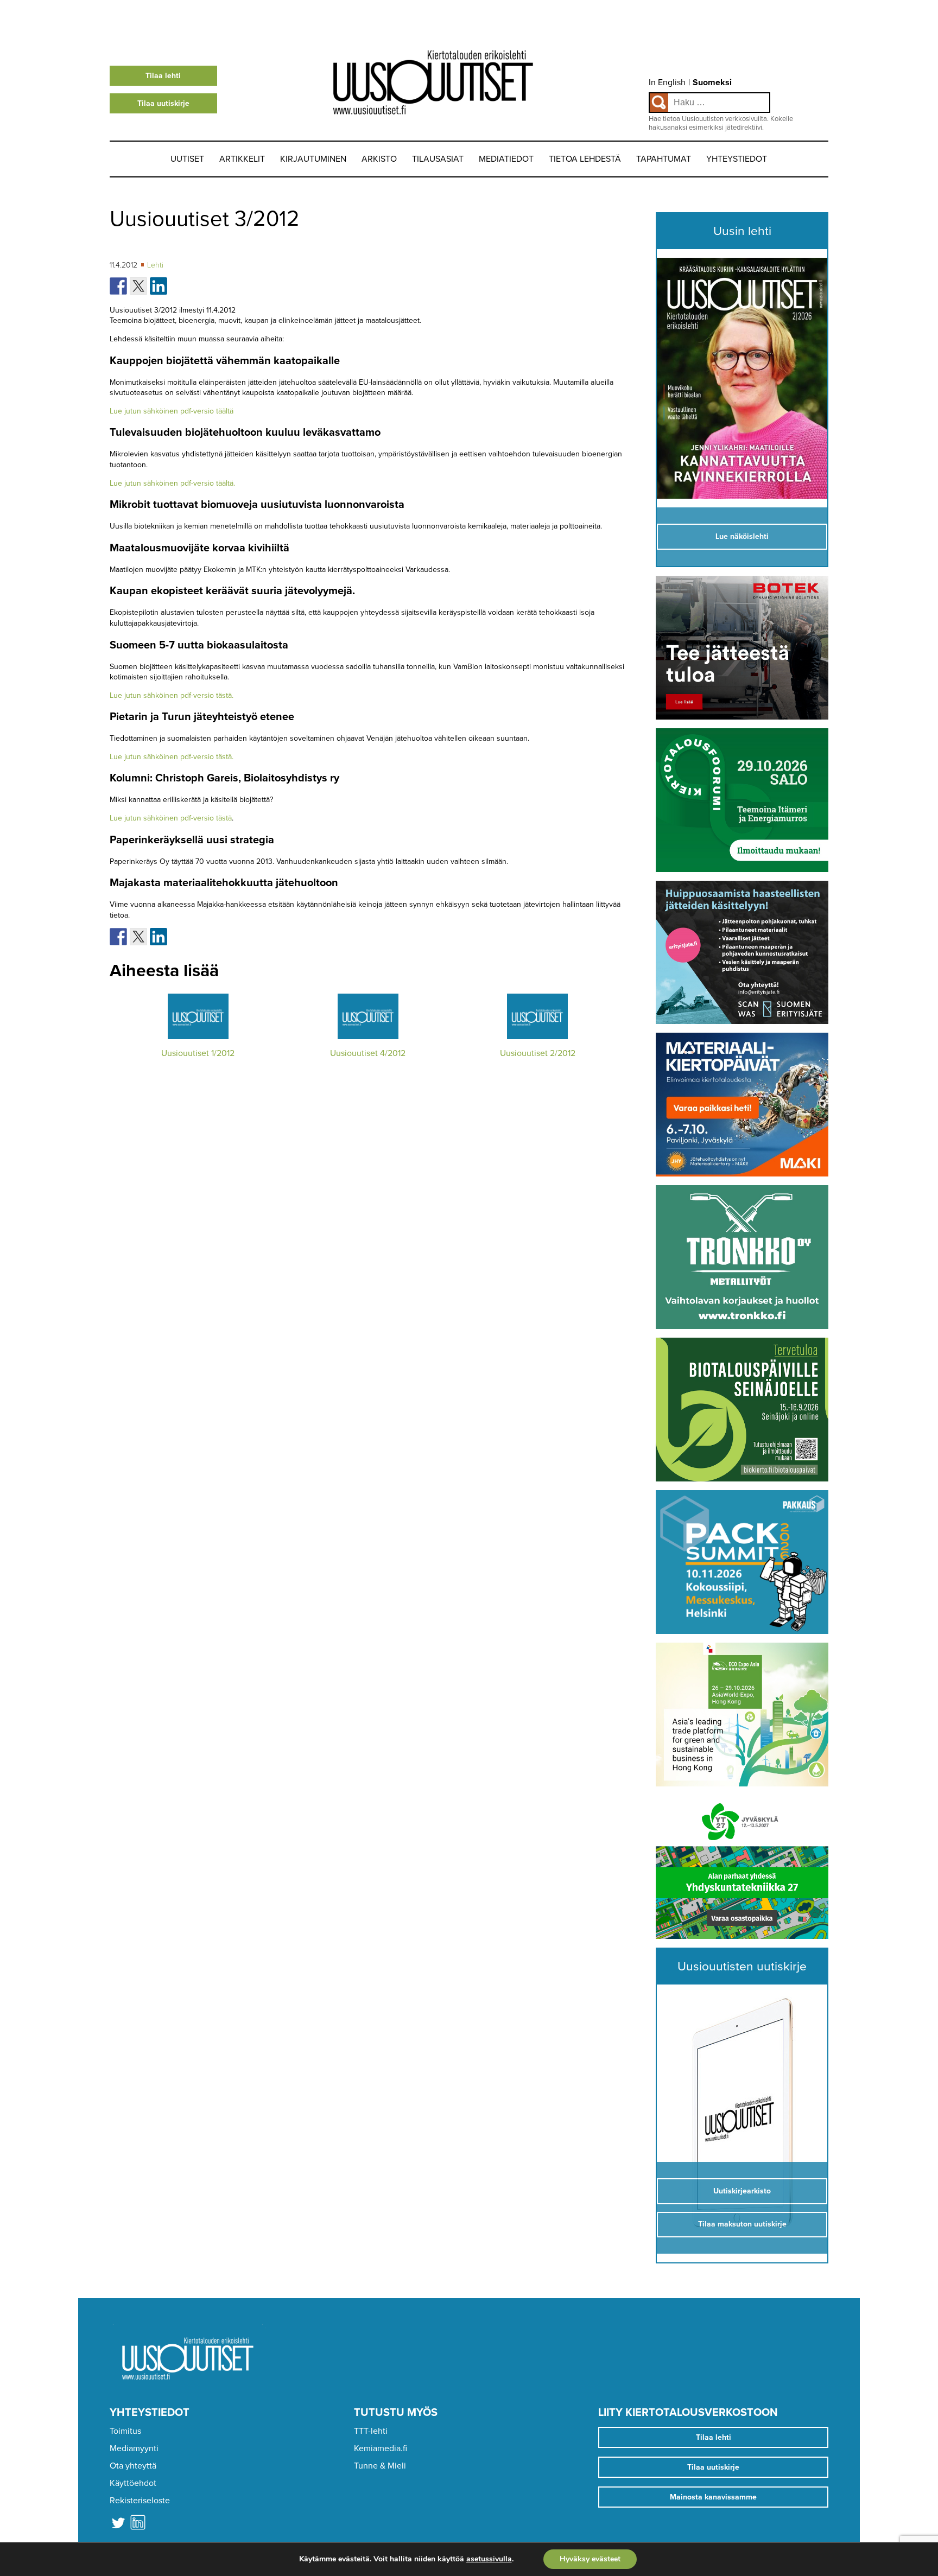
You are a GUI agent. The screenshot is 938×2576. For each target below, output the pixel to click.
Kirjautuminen (313, 159)
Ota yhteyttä (133, 2466)
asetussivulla (489, 2559)
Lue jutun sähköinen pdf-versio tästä (171, 818)
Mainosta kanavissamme (713, 2497)
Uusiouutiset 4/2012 (368, 1053)
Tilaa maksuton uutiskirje (742, 2224)
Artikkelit (242, 159)
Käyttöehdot (133, 2483)
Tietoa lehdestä (585, 159)
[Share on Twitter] (138, 286)
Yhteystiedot (737, 159)
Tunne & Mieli (380, 2466)
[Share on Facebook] (118, 286)
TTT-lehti (371, 2431)
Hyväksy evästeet (590, 2559)
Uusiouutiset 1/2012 (198, 1053)
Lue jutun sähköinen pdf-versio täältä (172, 411)
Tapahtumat (664, 159)
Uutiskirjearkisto (742, 2191)
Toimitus (125, 2431)
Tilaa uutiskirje (163, 103)
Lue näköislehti (742, 536)
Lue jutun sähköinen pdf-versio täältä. (172, 483)
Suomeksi (712, 82)
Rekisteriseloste (140, 2501)
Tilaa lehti (163, 76)
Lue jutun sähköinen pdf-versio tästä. (172, 695)
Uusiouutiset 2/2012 (538, 1053)
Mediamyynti (134, 2448)
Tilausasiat (438, 159)
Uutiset (187, 159)
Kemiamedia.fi (381, 2448)
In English (667, 82)
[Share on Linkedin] (159, 286)
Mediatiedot (506, 159)
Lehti (155, 265)
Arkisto (379, 159)
